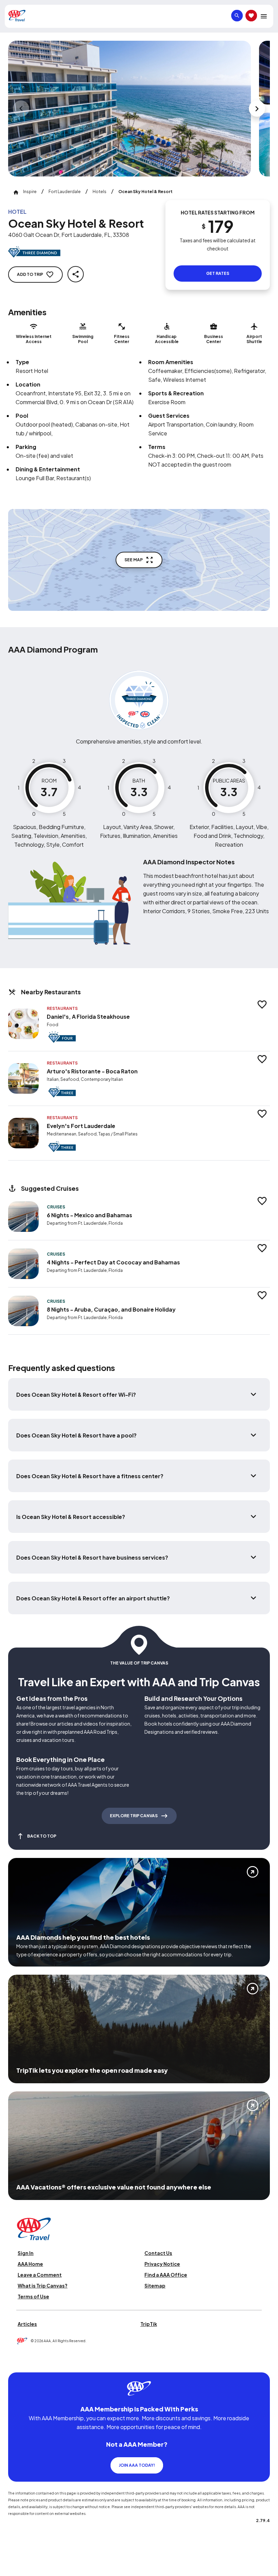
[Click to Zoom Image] (130, 109)
